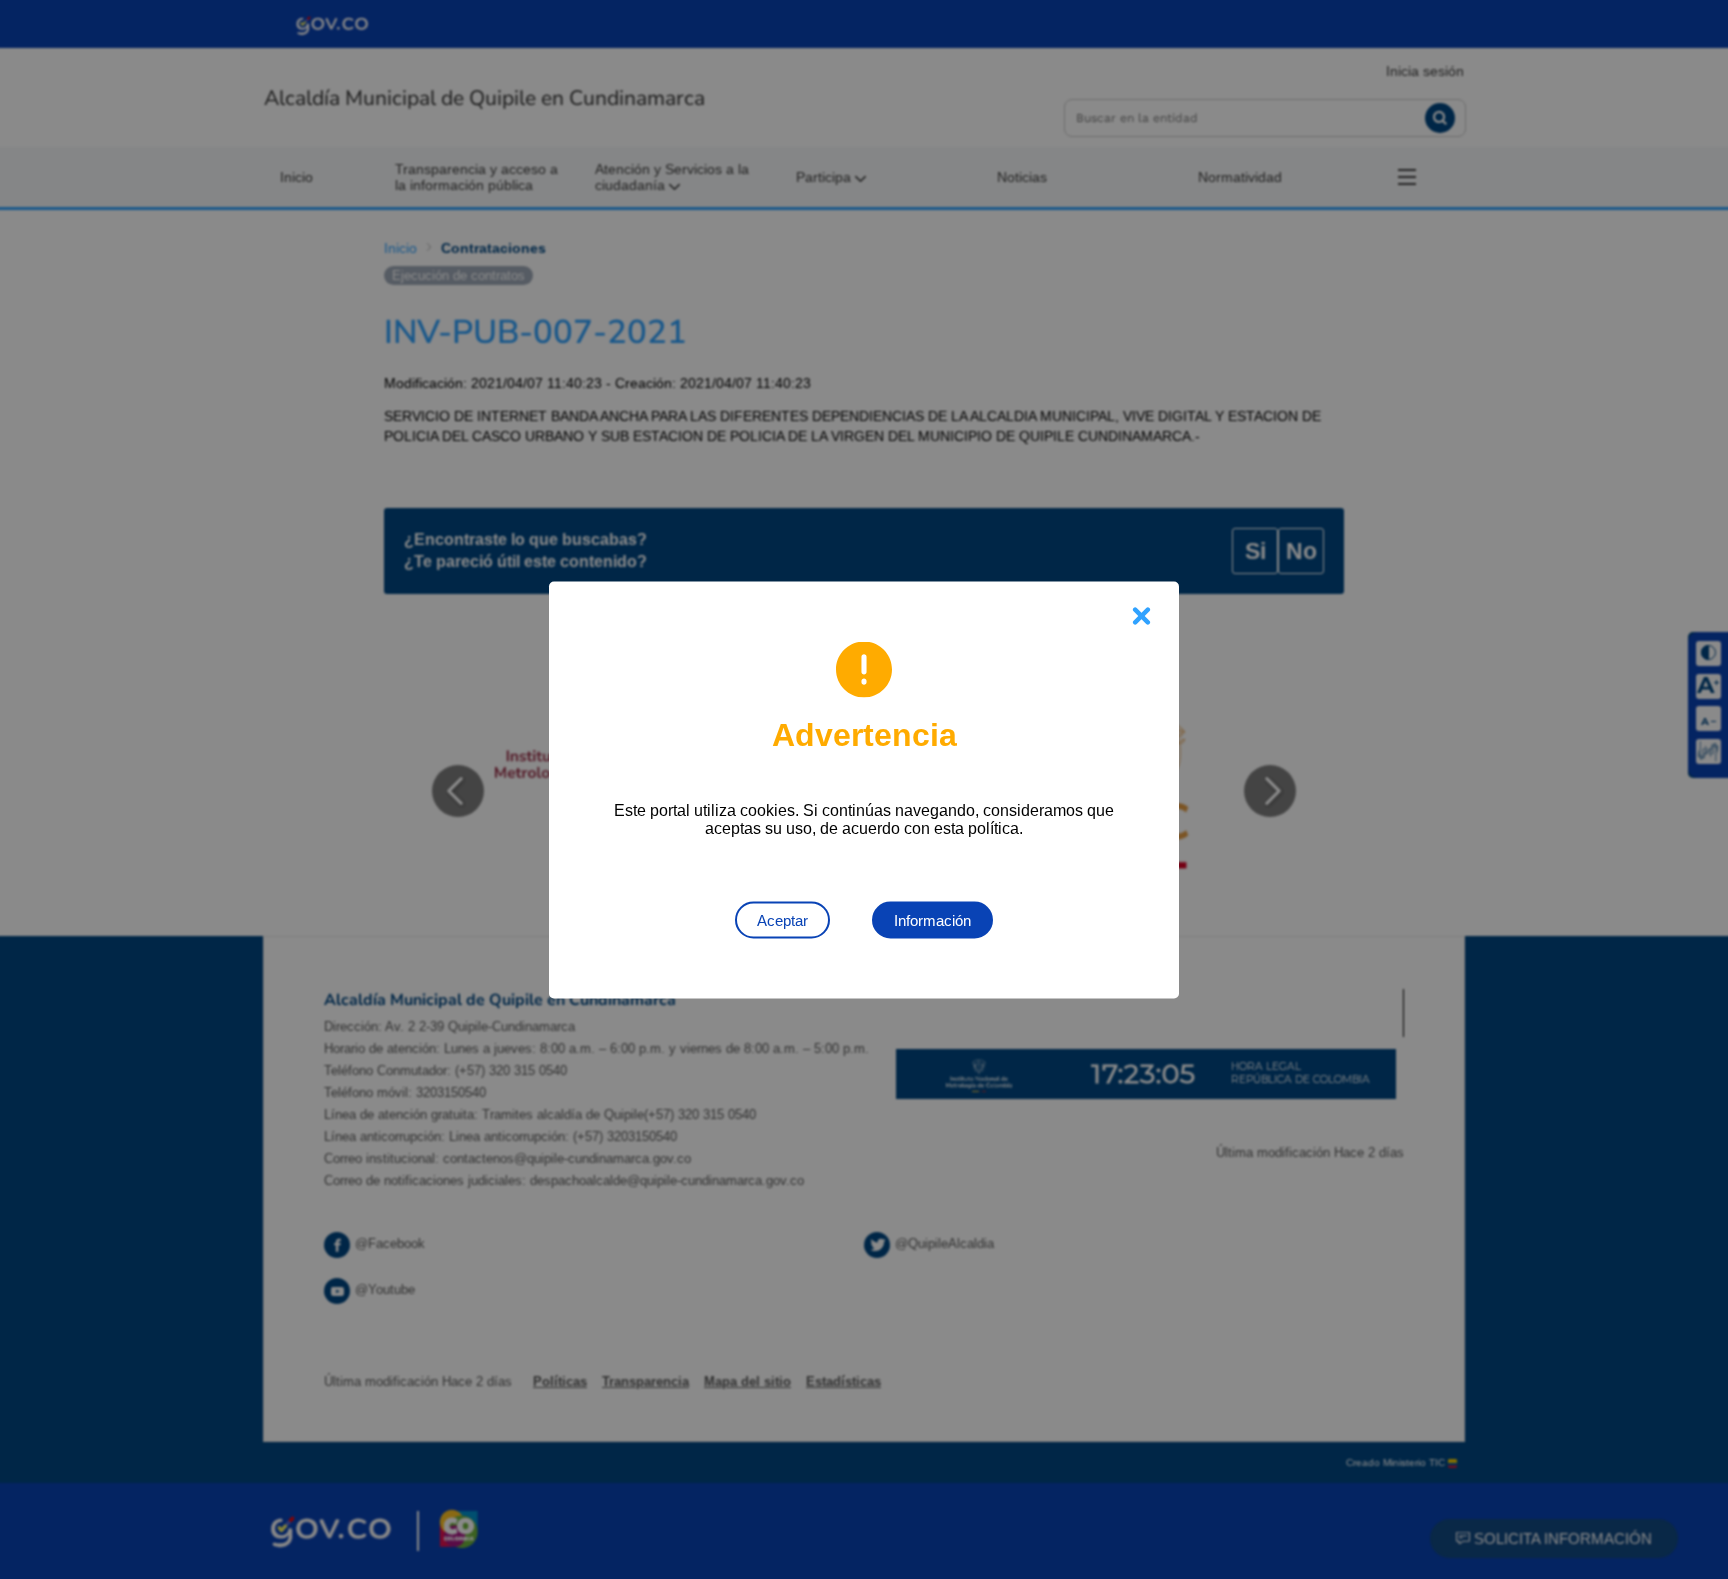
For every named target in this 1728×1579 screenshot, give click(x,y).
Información (932, 919)
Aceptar (782, 919)
